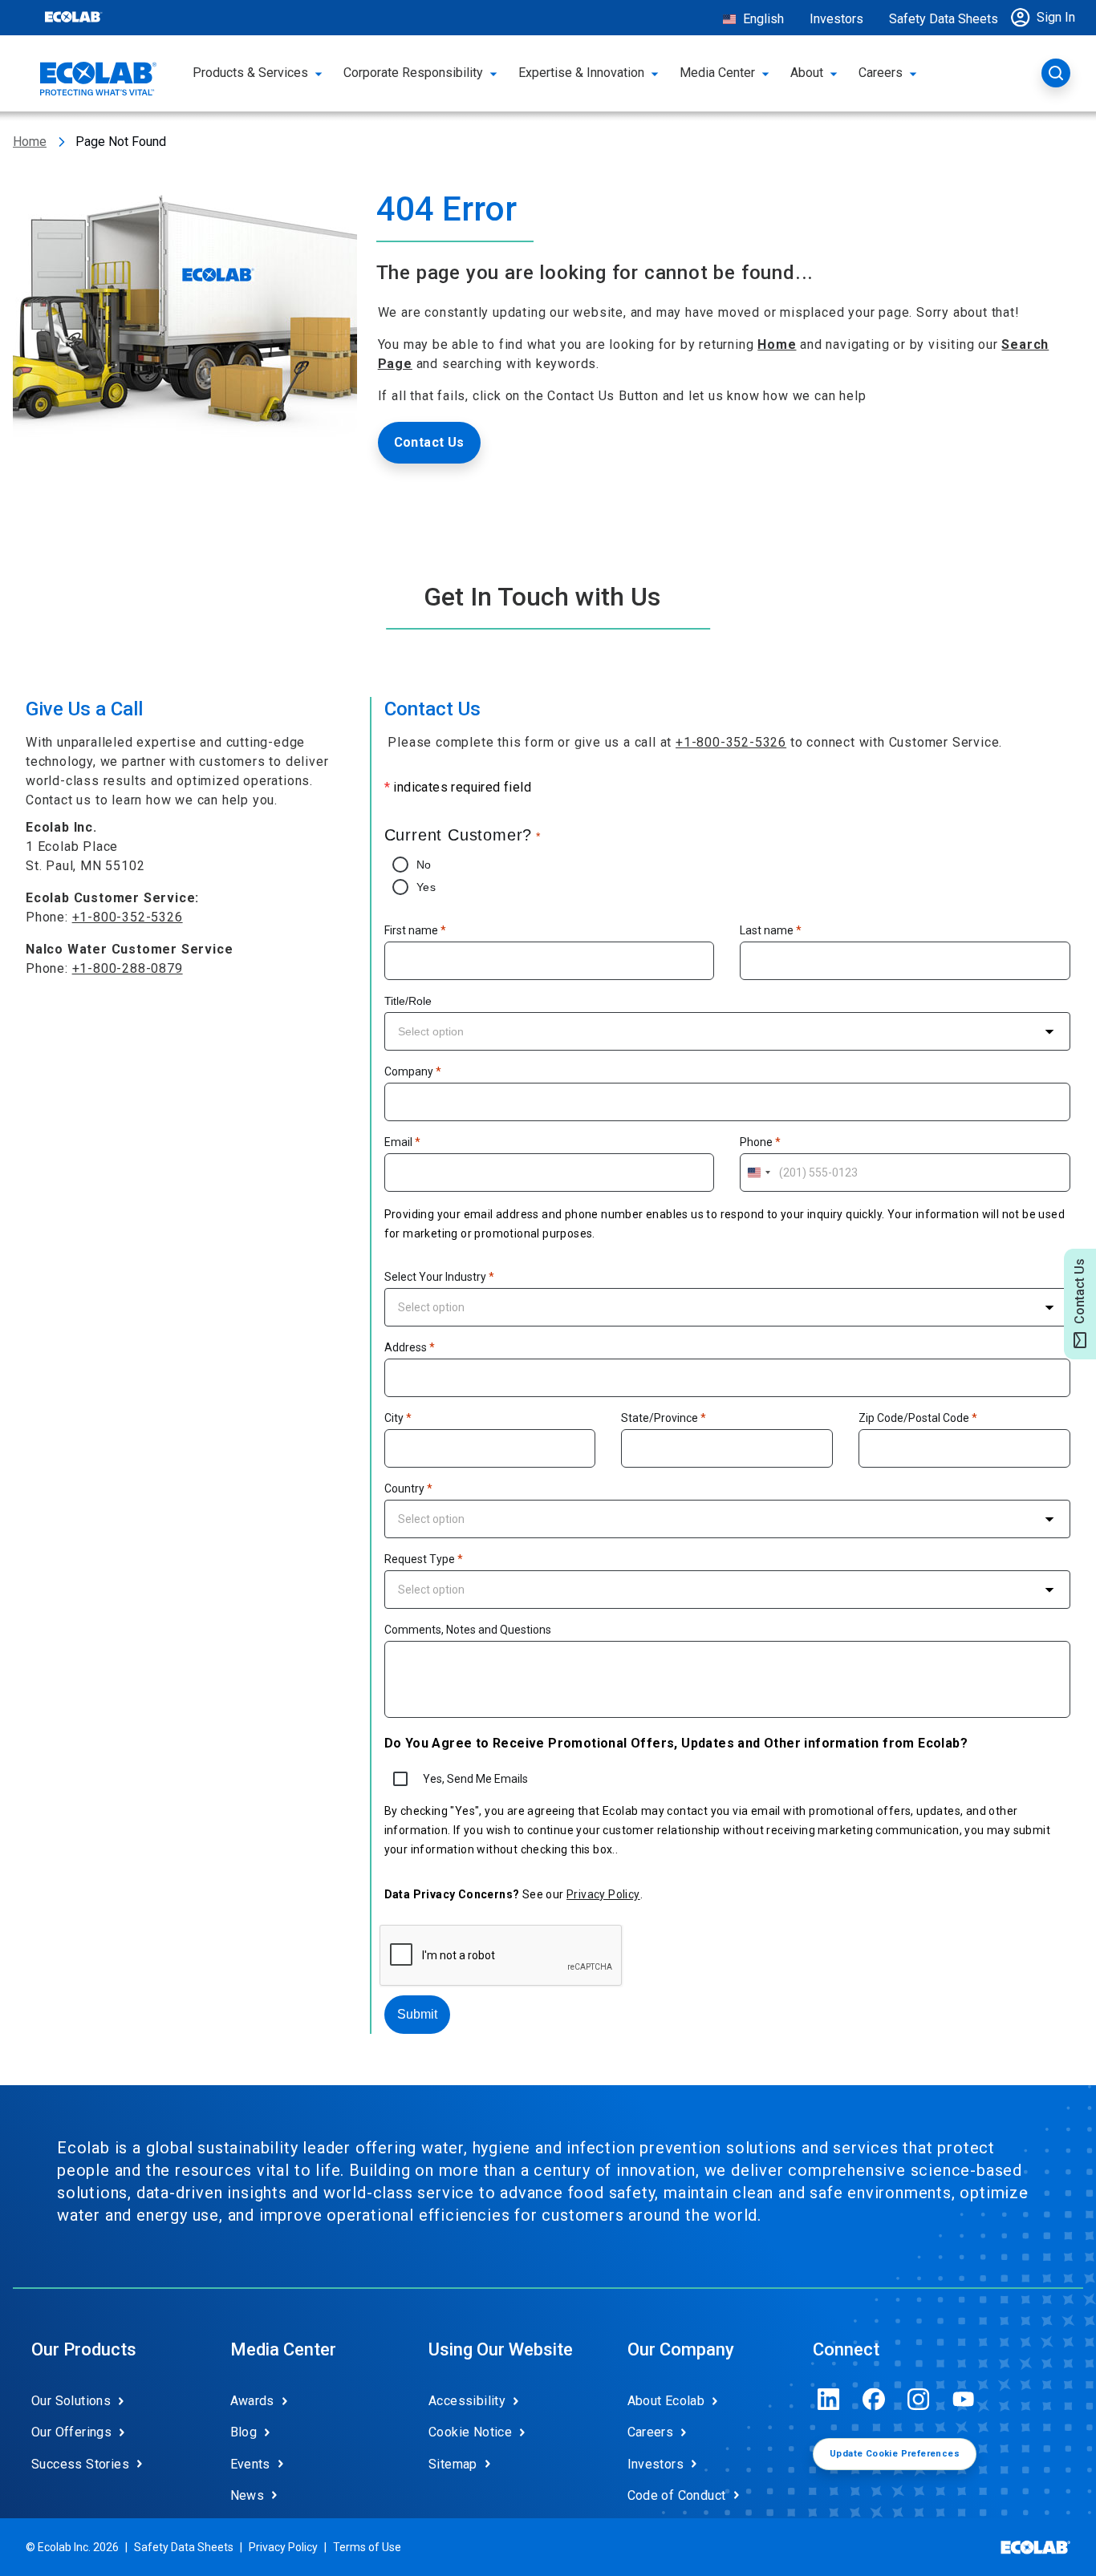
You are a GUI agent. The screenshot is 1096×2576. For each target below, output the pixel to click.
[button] (1047, 18)
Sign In (1056, 17)
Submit (417, 2014)
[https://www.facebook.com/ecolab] (874, 2399)
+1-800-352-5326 (128, 917)
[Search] (1056, 73)
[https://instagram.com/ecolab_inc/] (919, 2399)
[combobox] (727, 1031)
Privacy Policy (603, 1894)
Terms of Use (367, 2547)
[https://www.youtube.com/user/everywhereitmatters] (964, 2399)
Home (30, 142)
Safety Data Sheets (944, 19)
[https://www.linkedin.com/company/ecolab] (829, 2399)
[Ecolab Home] (99, 79)
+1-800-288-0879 (128, 968)
